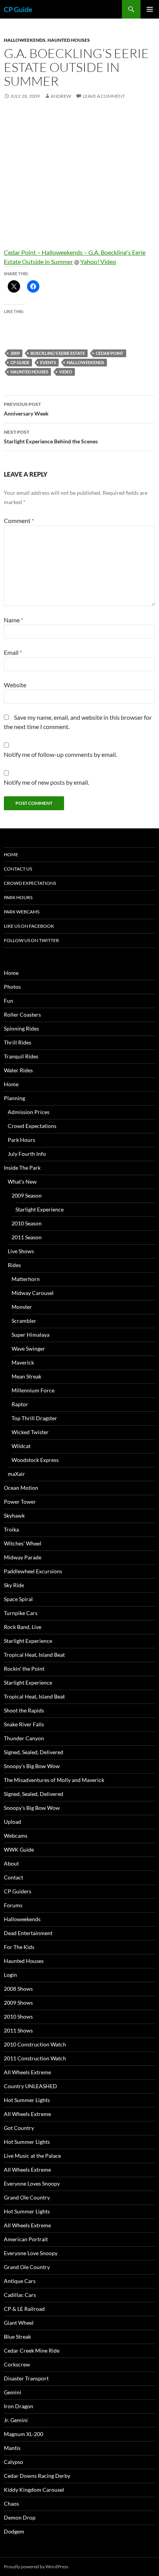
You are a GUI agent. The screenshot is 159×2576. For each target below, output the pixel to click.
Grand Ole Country (27, 2197)
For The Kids (19, 1947)
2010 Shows (18, 2016)
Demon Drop (20, 2517)
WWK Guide (19, 1849)
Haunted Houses (69, 40)
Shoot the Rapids (24, 1710)
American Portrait (26, 2239)
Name (14, 620)
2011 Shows (18, 2030)
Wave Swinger (28, 1348)
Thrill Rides (18, 1042)
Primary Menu (150, 9)
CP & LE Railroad (24, 2309)
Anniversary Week (26, 409)
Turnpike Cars (21, 1613)
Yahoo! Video (98, 262)
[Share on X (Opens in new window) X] (14, 286)
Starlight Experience (40, 1209)
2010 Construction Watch (35, 2044)
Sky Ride (14, 1585)
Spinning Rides (21, 1028)
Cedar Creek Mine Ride (32, 2350)
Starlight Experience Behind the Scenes (51, 437)
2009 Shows (18, 2003)
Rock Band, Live (23, 1627)
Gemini (13, 2392)
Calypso (14, 2462)
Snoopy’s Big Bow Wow (32, 1766)
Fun (8, 1001)
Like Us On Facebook (29, 926)
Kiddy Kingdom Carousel (34, 2490)
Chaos (11, 2504)
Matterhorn (26, 1279)
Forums (13, 1905)
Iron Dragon (19, 2406)
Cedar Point (110, 353)
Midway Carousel (33, 1293)
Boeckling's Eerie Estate (58, 353)
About (11, 1863)
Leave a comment (104, 96)
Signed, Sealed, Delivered (34, 1752)
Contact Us (18, 869)
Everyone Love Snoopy (31, 2253)
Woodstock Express (35, 1460)
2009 (15, 353)
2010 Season (27, 1223)
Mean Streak (26, 1376)
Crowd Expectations (30, 883)
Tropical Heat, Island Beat (34, 1655)
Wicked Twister (30, 1432)
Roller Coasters (22, 1015)
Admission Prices (29, 1112)
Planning (14, 1098)
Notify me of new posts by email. (47, 782)
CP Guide (18, 9)
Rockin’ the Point (24, 1669)
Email (13, 652)
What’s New (22, 1182)
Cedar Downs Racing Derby (37, 2476)
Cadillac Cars (20, 2295)
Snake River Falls (24, 1724)
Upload (13, 1822)
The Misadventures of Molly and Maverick (54, 1780)
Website (15, 685)
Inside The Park (22, 1168)
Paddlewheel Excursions (33, 1571)
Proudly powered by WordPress (36, 2567)
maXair (16, 1474)
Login (10, 1975)
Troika (11, 1529)
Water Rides (18, 1070)
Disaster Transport (26, 2378)
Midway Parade (23, 1557)
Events (48, 362)
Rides (14, 1265)
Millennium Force (33, 1390)
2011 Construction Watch (35, 2058)
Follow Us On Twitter (31, 940)
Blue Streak (17, 2337)
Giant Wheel (19, 2323)
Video (66, 372)
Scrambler (24, 1321)
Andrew (61, 96)
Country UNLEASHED (30, 2086)
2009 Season (27, 1195)
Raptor (20, 1404)
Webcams (16, 1836)
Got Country (19, 2128)
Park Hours (18, 897)
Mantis (12, 2448)
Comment (19, 520)
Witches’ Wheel (23, 1543)
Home (11, 854)
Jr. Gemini (16, 2420)
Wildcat (21, 1446)
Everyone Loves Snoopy (32, 2183)
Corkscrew (17, 2364)
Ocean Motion (21, 1488)
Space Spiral (18, 1599)
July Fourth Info (27, 1154)
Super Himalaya (30, 1335)
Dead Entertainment (28, 1933)
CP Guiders (18, 1891)
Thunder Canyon (24, 1738)
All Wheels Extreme (27, 2072)
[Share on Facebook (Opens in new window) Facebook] (33, 286)
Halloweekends (25, 40)
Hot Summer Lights (27, 2100)
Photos (12, 987)
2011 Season (27, 1237)
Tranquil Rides (21, 1056)
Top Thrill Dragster (34, 1418)
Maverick (23, 1362)
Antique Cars (20, 2281)
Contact (14, 1877)
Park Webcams (22, 912)
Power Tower (20, 1502)
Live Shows (21, 1251)
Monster (22, 1307)
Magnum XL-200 (24, 2434)
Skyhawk (14, 1515)
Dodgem (14, 2531)
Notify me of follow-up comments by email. (60, 754)
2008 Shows (18, 1989)
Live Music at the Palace (32, 2156)
